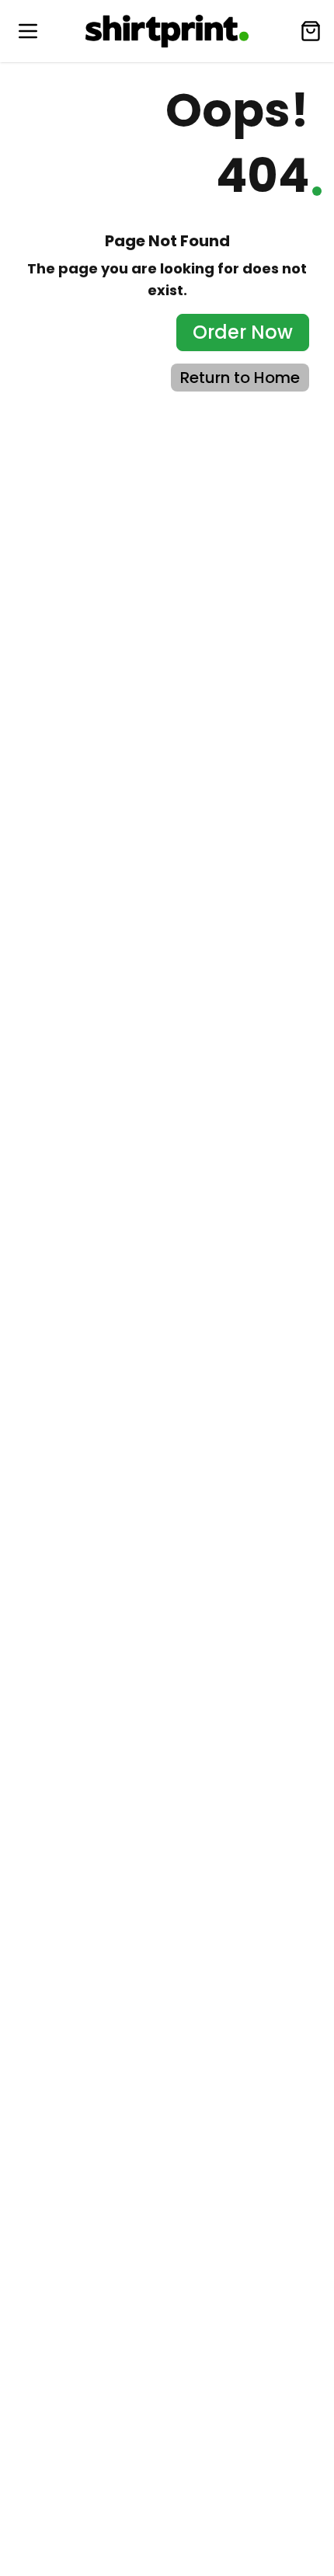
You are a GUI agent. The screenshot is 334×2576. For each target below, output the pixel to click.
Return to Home (240, 378)
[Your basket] (311, 31)
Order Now (243, 332)
